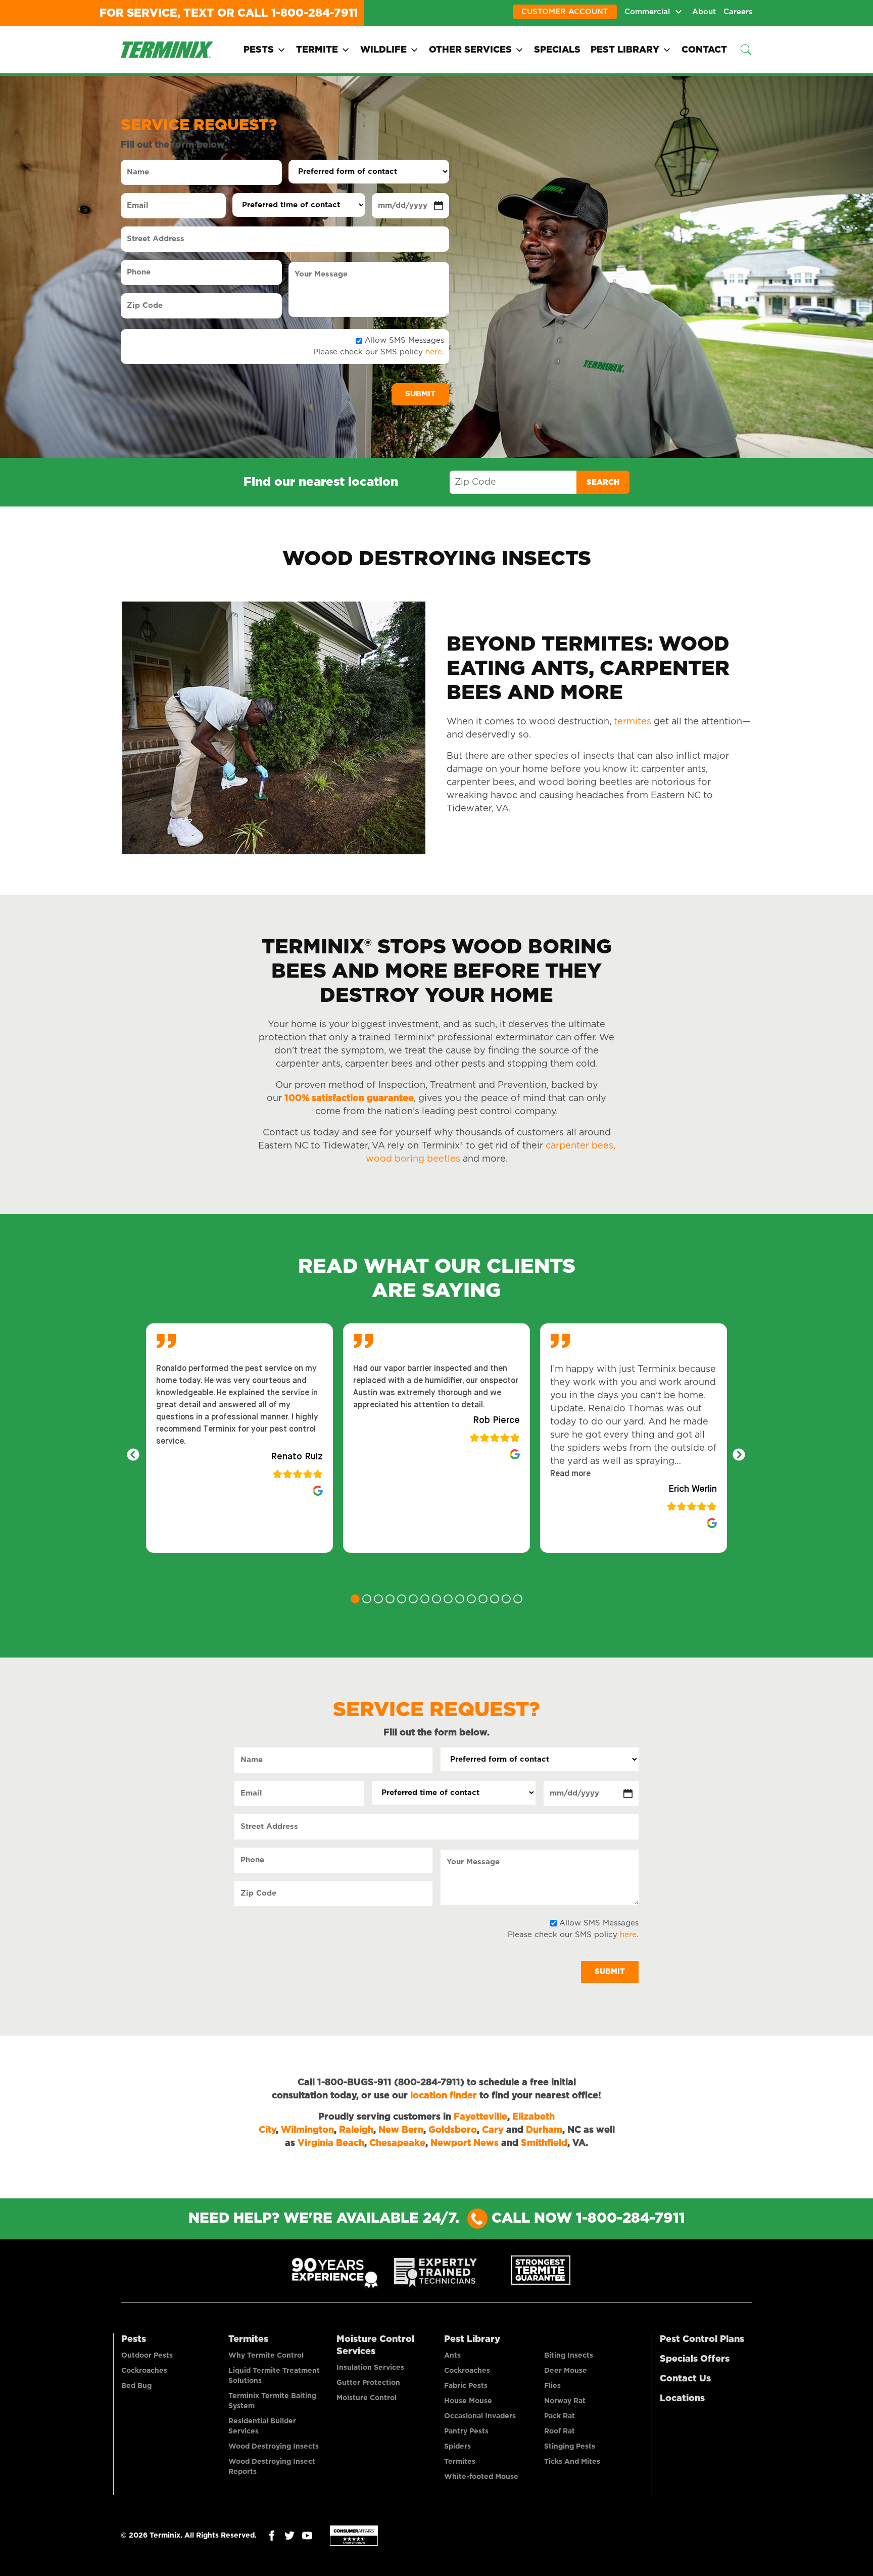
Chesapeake (397, 2143)
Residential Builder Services (262, 2426)
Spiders (457, 2447)
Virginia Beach (331, 2143)
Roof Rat (560, 2431)
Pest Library (625, 50)
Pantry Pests (466, 2431)
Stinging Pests (570, 2447)
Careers (738, 12)
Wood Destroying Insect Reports (272, 2467)
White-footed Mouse (481, 2477)
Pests (259, 50)
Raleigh (356, 2130)
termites (633, 722)
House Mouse (468, 2401)
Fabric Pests (466, 2386)
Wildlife (383, 50)
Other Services (470, 50)
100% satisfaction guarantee (349, 1098)
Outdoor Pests (147, 2356)
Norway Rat (565, 2401)
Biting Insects (569, 2356)
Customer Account (565, 12)
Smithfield (544, 2143)
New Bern (401, 2130)
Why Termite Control (266, 2356)
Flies (552, 2386)
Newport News (465, 2143)
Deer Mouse (566, 2371)
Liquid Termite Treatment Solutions (274, 2376)
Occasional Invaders (480, 2416)
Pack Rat (560, 2416)
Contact (704, 50)
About (704, 12)
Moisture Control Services (375, 2345)
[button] (570, 1474)
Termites (248, 2339)
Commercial (647, 12)
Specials (557, 50)
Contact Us (685, 2379)
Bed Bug (136, 2386)
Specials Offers (695, 2359)
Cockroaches (144, 2371)
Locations (682, 2399)
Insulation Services (370, 2368)
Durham (544, 2130)
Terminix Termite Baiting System (272, 2401)
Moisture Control (367, 2398)
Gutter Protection (368, 2383)
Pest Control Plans (702, 2339)
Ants (452, 2356)
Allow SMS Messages (404, 340)
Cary (493, 2130)
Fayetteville (480, 2117)
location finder (444, 2096)
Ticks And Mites (572, 2462)
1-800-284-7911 (314, 13)
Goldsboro (453, 2130)
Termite (317, 50)
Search (603, 482)
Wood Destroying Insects (274, 2447)
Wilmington (307, 2130)
